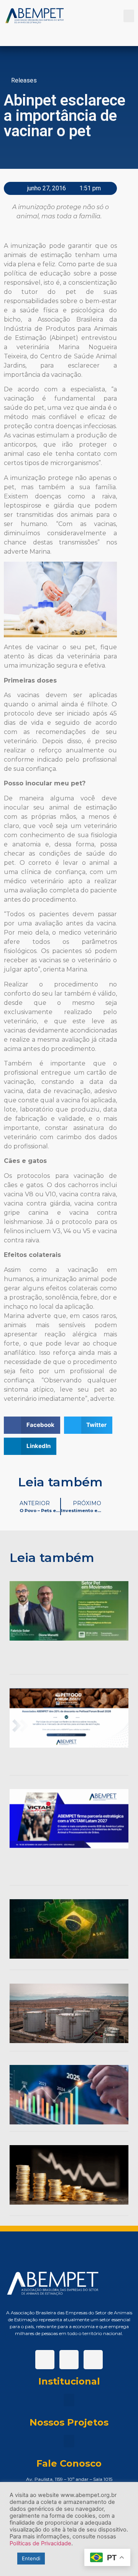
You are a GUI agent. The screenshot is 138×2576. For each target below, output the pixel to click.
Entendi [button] (31, 2558)
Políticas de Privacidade (40, 2543)
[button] (129, 16)
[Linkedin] (69, 2360)
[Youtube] (93, 2360)
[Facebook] (45, 2360)
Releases (24, 80)
